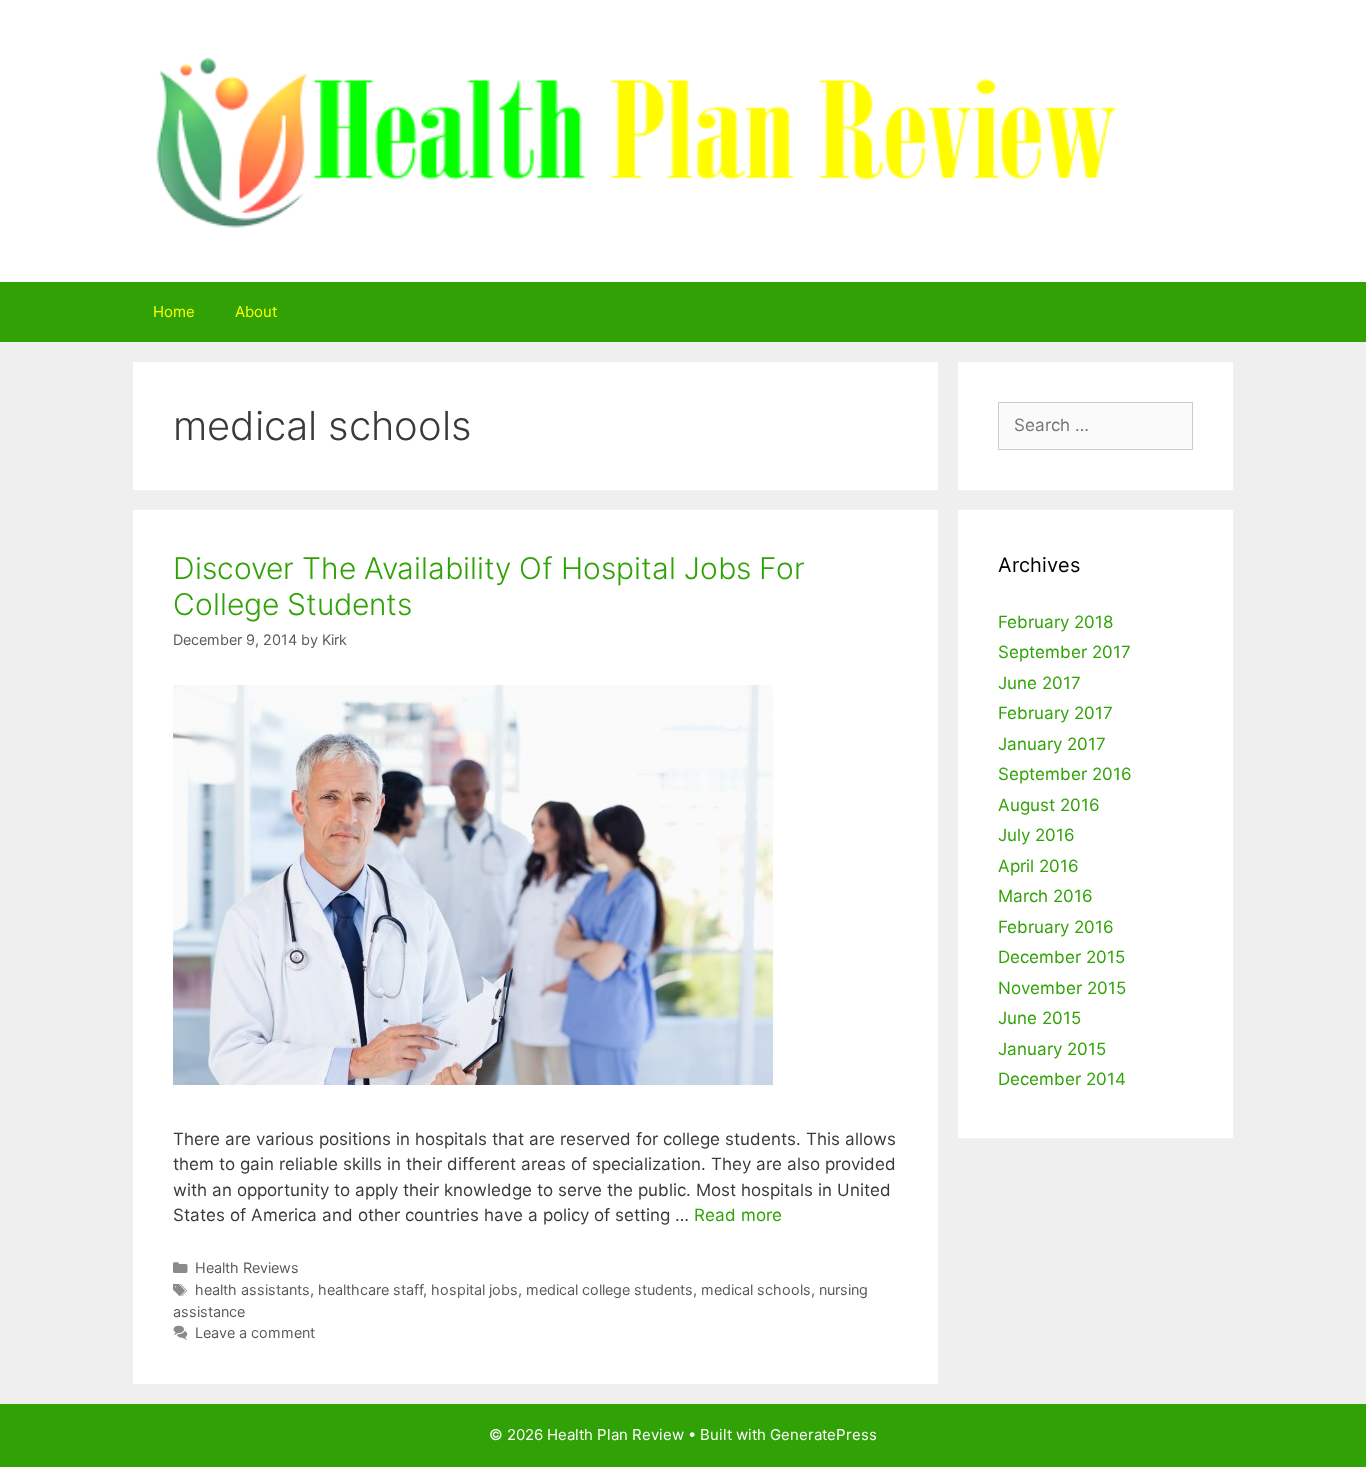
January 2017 (1052, 744)
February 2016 (1056, 927)
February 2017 (1055, 713)
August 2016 (1049, 805)
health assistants (252, 1289)
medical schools (756, 1289)
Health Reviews (247, 1267)
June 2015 (1039, 1018)
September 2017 (1064, 652)
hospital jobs (474, 1289)
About (256, 311)
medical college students (609, 1289)
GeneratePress (823, 1434)
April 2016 (1038, 866)
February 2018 (1055, 622)
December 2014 (1062, 1079)
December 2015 (1061, 957)
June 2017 (1039, 683)
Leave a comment (255, 1332)
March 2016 (1045, 896)
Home (174, 311)
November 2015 (1062, 988)
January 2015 (1052, 1049)
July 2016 (1036, 835)
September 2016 (1065, 774)
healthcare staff (370, 1289)
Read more (738, 1215)
